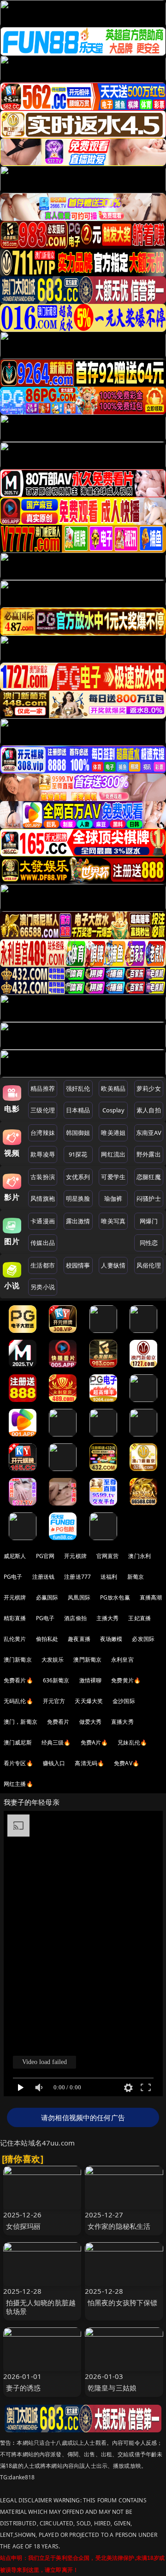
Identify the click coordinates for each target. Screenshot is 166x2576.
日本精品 (78, 1110)
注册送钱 (44, 1577)
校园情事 (78, 1265)
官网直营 (108, 1556)
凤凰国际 (79, 1597)
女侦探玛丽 (24, 2226)
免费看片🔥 (18, 1680)
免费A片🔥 (95, 1742)
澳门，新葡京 (21, 1722)
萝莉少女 (149, 1088)
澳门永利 (139, 1556)
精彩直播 (15, 1618)
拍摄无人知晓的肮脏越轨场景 (41, 2307)
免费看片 (58, 1722)
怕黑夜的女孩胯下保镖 (123, 2303)
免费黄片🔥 (126, 1680)
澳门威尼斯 (18, 1742)
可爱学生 (113, 1177)
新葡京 (136, 1577)
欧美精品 (113, 1088)
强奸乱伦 (78, 1088)
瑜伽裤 (113, 1198)
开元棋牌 (75, 1556)
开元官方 (54, 1701)
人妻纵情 (113, 1265)
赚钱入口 (54, 1763)
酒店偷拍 (75, 1618)
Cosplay (113, 1110)
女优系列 (78, 1177)
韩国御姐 (78, 1133)
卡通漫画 (43, 1221)
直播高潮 (151, 1597)
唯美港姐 (113, 1133)
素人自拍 (149, 1110)
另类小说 (43, 1287)
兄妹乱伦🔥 (132, 1742)
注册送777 (77, 1577)
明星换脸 (78, 1198)
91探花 (78, 1154)
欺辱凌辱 (43, 1154)
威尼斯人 (15, 1556)
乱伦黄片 (15, 1639)
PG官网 (45, 1556)
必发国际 (143, 1639)
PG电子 (13, 1577)
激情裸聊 (91, 1680)
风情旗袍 (43, 1198)
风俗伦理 (149, 1265)
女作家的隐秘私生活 (119, 2226)
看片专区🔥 (18, 1763)
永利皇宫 (122, 1660)
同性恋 (149, 1243)
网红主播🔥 (18, 1784)
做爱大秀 (91, 1722)
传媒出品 (43, 1243)
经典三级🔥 (56, 1742)
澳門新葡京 (87, 1660)
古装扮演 (43, 1177)
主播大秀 (108, 1618)
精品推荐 (43, 1088)
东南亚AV (149, 1133)
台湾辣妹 (43, 1133)
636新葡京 (56, 1680)
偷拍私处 (47, 1639)
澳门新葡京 (18, 1660)
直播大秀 (122, 1722)
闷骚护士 (149, 1198)
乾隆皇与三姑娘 (112, 2388)
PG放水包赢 (115, 1597)
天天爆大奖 (89, 1701)
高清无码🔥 (89, 1763)
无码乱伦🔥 (18, 1701)
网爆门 (149, 1221)
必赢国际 (47, 1597)
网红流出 (113, 1154)
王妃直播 (139, 1618)
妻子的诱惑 (24, 2388)
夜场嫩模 (111, 1639)
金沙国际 (124, 1701)
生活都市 (43, 1265)
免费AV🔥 (127, 1763)
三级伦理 (43, 1110)
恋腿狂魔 (149, 1177)
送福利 (109, 1577)
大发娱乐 (53, 1660)
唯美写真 (113, 1221)
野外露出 (149, 1154)
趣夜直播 (79, 1639)
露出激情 (78, 1221)
